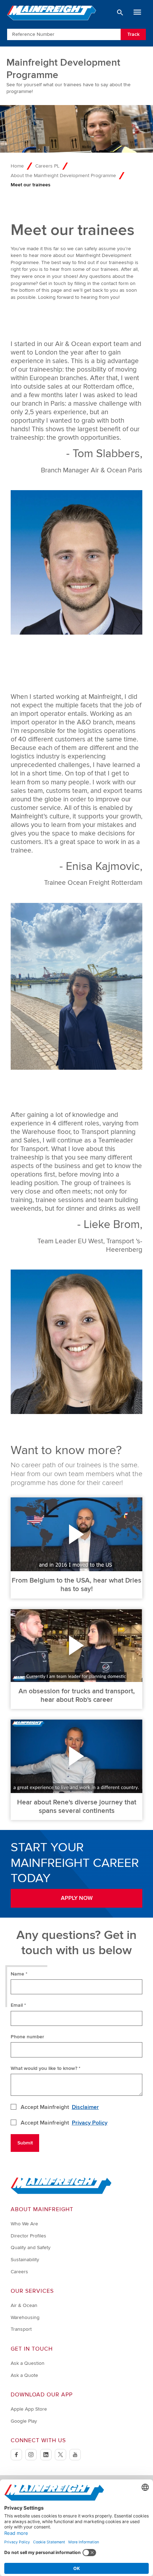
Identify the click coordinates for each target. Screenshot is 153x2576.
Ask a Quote (24, 2375)
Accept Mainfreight (60, 2107)
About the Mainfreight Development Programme (63, 176)
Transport (21, 2329)
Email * (18, 2005)
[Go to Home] (61, 2193)
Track (133, 34)
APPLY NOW (77, 1898)
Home (17, 166)
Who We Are (24, 2224)
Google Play (24, 2421)
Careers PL (47, 166)
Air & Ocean (24, 2305)
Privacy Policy (90, 2123)
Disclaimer (85, 2107)
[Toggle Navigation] (137, 12)
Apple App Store (29, 2409)
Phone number (27, 2037)
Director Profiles (28, 2236)
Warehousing (25, 2317)
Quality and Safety (31, 2248)
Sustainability (25, 2260)
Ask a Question (28, 2363)
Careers (19, 2272)
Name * (19, 1974)
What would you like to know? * (46, 2068)
